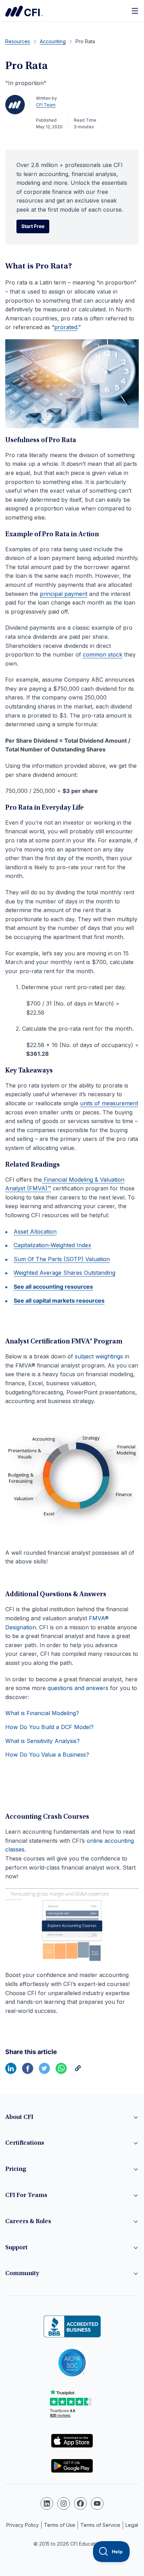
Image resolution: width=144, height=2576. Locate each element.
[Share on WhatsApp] (61, 2072)
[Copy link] (78, 2072)
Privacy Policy (23, 2525)
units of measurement (109, 1103)
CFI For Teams (26, 2196)
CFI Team (46, 105)
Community (22, 2274)
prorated (66, 327)
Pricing (16, 2169)
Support (16, 2248)
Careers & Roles (28, 2222)
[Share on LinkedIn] (11, 2072)
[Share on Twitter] (44, 2072)
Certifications (25, 2143)
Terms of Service (100, 2525)
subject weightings (99, 1356)
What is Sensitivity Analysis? (42, 1741)
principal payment (64, 594)
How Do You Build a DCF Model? (49, 1727)
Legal (132, 2525)
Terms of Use (60, 2525)
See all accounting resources (53, 1287)
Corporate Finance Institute (24, 11)
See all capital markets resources (59, 1301)
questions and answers (78, 1688)
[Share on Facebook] (28, 2072)
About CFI (19, 2117)
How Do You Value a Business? (47, 1755)
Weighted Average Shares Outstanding (64, 1273)
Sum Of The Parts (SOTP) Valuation (62, 1259)
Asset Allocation (35, 1232)
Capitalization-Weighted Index (52, 1245)
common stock (103, 654)
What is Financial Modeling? (42, 1713)
